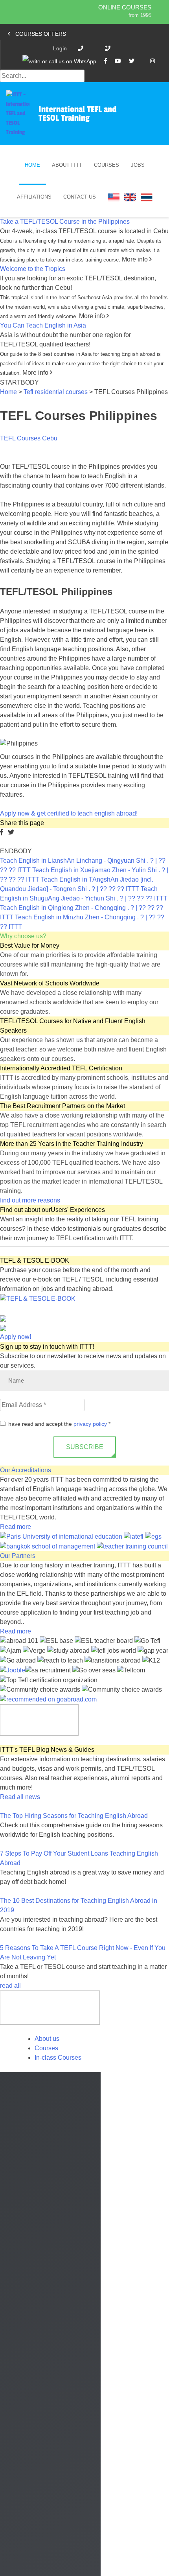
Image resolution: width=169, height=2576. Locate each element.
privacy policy (90, 1424)
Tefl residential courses (56, 392)
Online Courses (125, 7)
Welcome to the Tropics (33, 269)
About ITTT (67, 165)
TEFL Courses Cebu (29, 438)
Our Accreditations (26, 1470)
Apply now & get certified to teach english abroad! (69, 813)
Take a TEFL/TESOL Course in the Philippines (65, 222)
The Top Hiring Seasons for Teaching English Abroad (74, 1816)
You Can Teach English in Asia (43, 325)
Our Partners (18, 1556)
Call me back (85, 2484)
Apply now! (16, 1337)
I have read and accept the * (58, 1424)
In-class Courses (58, 2058)
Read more (16, 1527)
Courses (107, 165)
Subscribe (85, 1447)
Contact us (80, 197)
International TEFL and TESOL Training (77, 114)
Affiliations (34, 197)
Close (13, 2568)
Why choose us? (23, 936)
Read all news (20, 1797)
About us (47, 2039)
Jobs (138, 165)
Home (32, 165)
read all (11, 1986)
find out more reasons (31, 1200)
